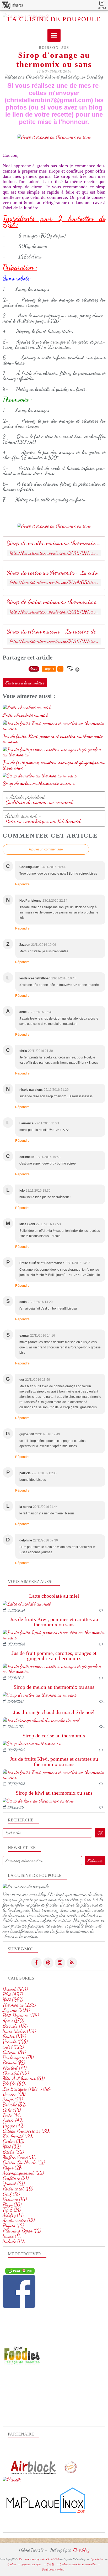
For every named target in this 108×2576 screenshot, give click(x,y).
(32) (12, 2147)
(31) (19, 2157)
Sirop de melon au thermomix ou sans (54, 1687)
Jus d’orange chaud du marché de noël (54, 1712)
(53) (13, 2099)
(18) (11, 2194)
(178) (21, 2015)
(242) (13, 1999)
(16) (15, 2199)
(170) (13, 2021)
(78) (18, 2057)
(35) (13, 2141)
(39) (26, 2131)
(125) (15, 2042)
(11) (12, 2236)
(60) (14, 2084)
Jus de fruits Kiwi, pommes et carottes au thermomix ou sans (54, 1622)
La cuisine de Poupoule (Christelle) (39, 2559)
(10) (14, 2241)
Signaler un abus (32, 2564)
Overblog (82, 2550)
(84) (14, 2052)
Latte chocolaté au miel (54, 1596)
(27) (12, 2168)
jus (65, 48)
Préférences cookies (53, 2569)
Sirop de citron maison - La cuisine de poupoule (54, 631)
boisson (49, 48)
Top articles (97, 2559)
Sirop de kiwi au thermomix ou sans (54, 1793)
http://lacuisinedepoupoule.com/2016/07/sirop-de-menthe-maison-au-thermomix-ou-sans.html (54, 553)
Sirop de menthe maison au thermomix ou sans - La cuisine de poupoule (54, 543)
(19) (18, 2189)
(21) (16, 2178)
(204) (16, 2010)
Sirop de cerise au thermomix (54, 1736)
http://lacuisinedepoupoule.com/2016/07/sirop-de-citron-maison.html (54, 641)
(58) (27, 2089)
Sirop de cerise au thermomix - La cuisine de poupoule (54, 573)
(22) (23, 2173)
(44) (12, 2115)
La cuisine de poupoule (54, 19)
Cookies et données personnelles (78, 2564)
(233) (19, 2005)
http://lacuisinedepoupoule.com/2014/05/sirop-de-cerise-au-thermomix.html (54, 582)
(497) (13, 1994)
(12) (19, 2220)
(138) (14, 2036)
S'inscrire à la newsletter (25, 683)
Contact (12, 2564)
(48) (12, 2110)
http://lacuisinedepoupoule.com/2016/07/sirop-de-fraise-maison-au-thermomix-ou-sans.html (54, 612)
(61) (24, 2078)
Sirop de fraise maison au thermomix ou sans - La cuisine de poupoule (54, 602)
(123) (13, 2047)
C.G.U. (51, 2564)
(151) (15, 2026)
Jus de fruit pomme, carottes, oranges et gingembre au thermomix (54, 1656)
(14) (12, 2210)
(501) (15, 1989)
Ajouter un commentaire (46, 849)
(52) (14, 2105)
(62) (16, 2073)
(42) (13, 2120)
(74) (15, 2068)
